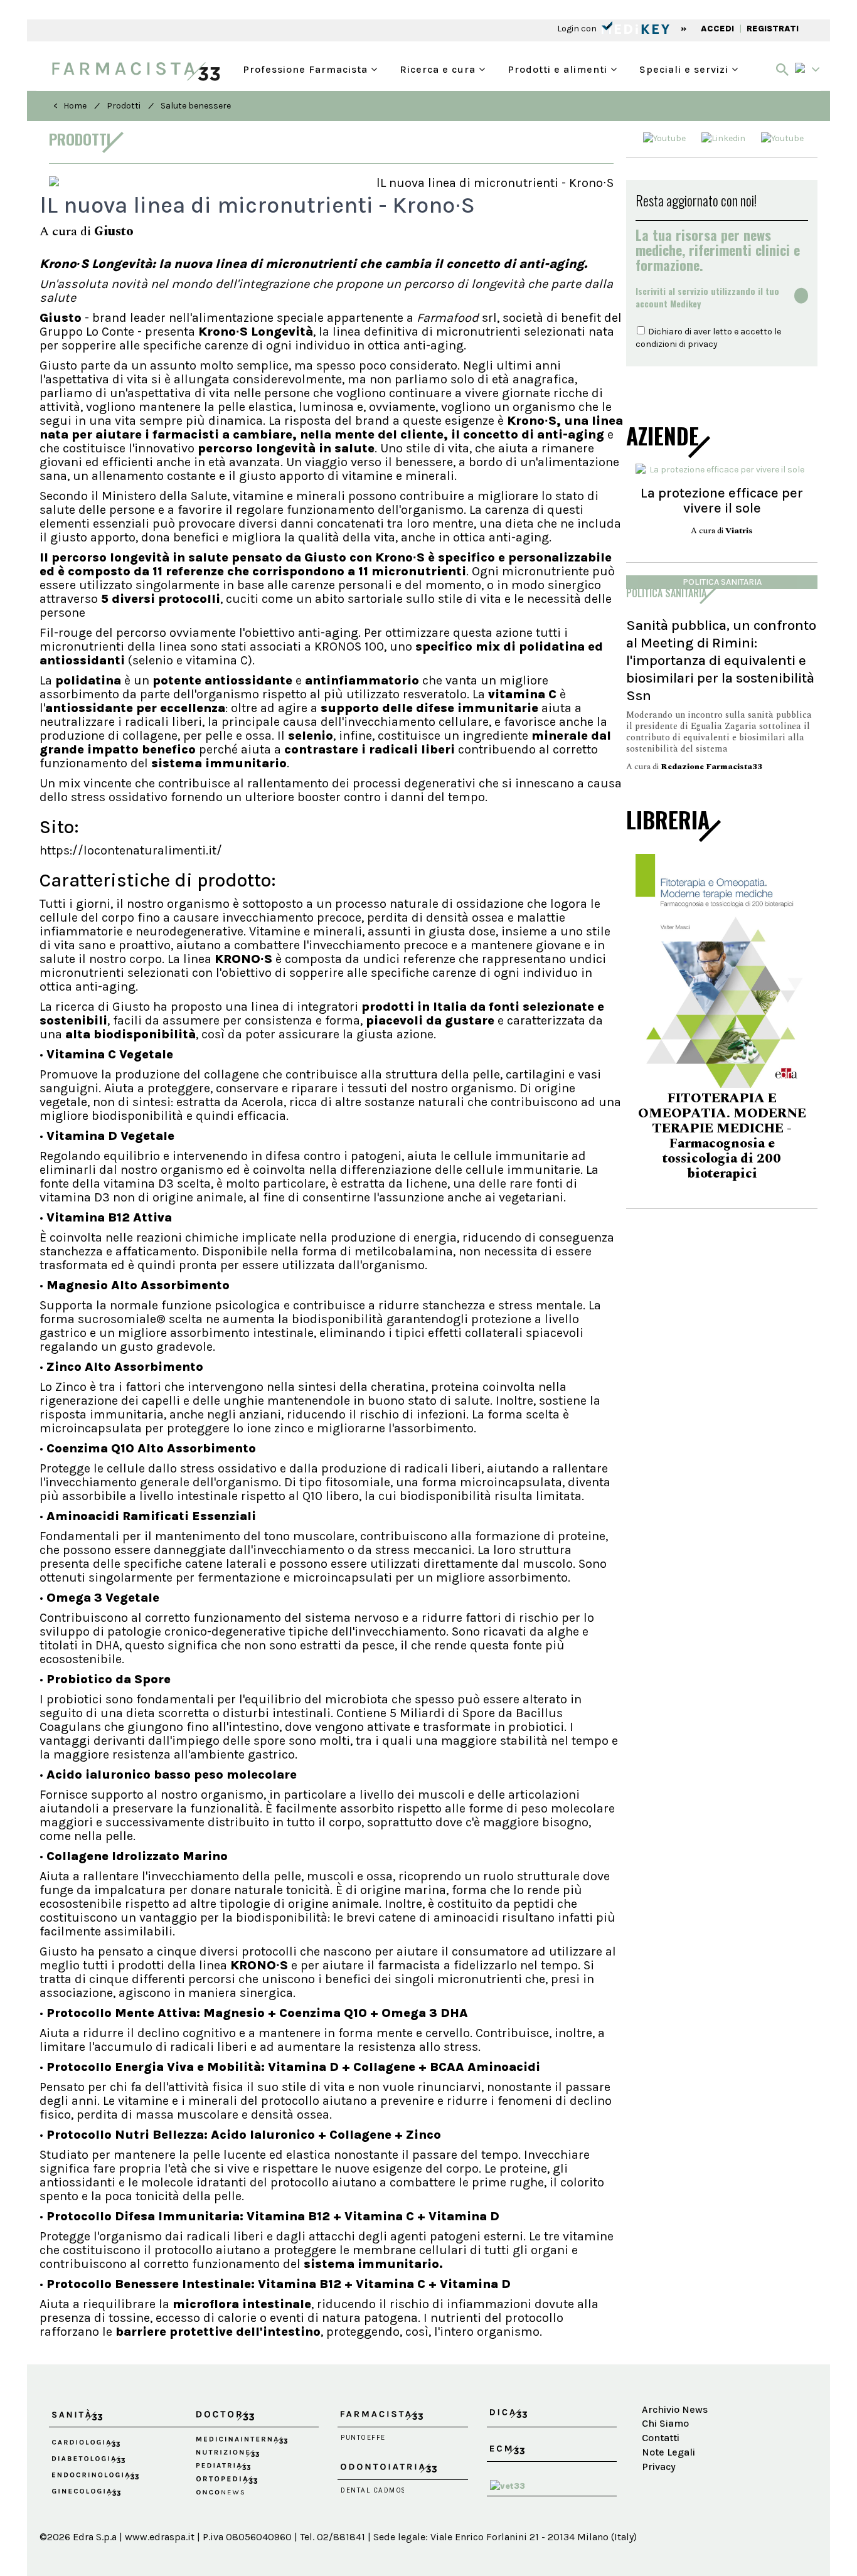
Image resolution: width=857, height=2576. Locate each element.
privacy (703, 344)
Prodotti (124, 106)
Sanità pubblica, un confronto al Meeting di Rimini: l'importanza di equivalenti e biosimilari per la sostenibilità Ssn (721, 660)
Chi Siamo (665, 2423)
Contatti (661, 2438)
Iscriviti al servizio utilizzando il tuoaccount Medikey (707, 297)
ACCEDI (717, 29)
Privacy (659, 2467)
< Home (70, 106)
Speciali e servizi (685, 68)
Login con (578, 29)
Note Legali (668, 2452)
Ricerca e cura (439, 68)
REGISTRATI (773, 29)
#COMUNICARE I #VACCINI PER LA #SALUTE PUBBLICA (722, 1140)
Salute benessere (196, 106)
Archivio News (675, 2409)
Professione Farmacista (307, 68)
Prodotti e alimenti (559, 68)
